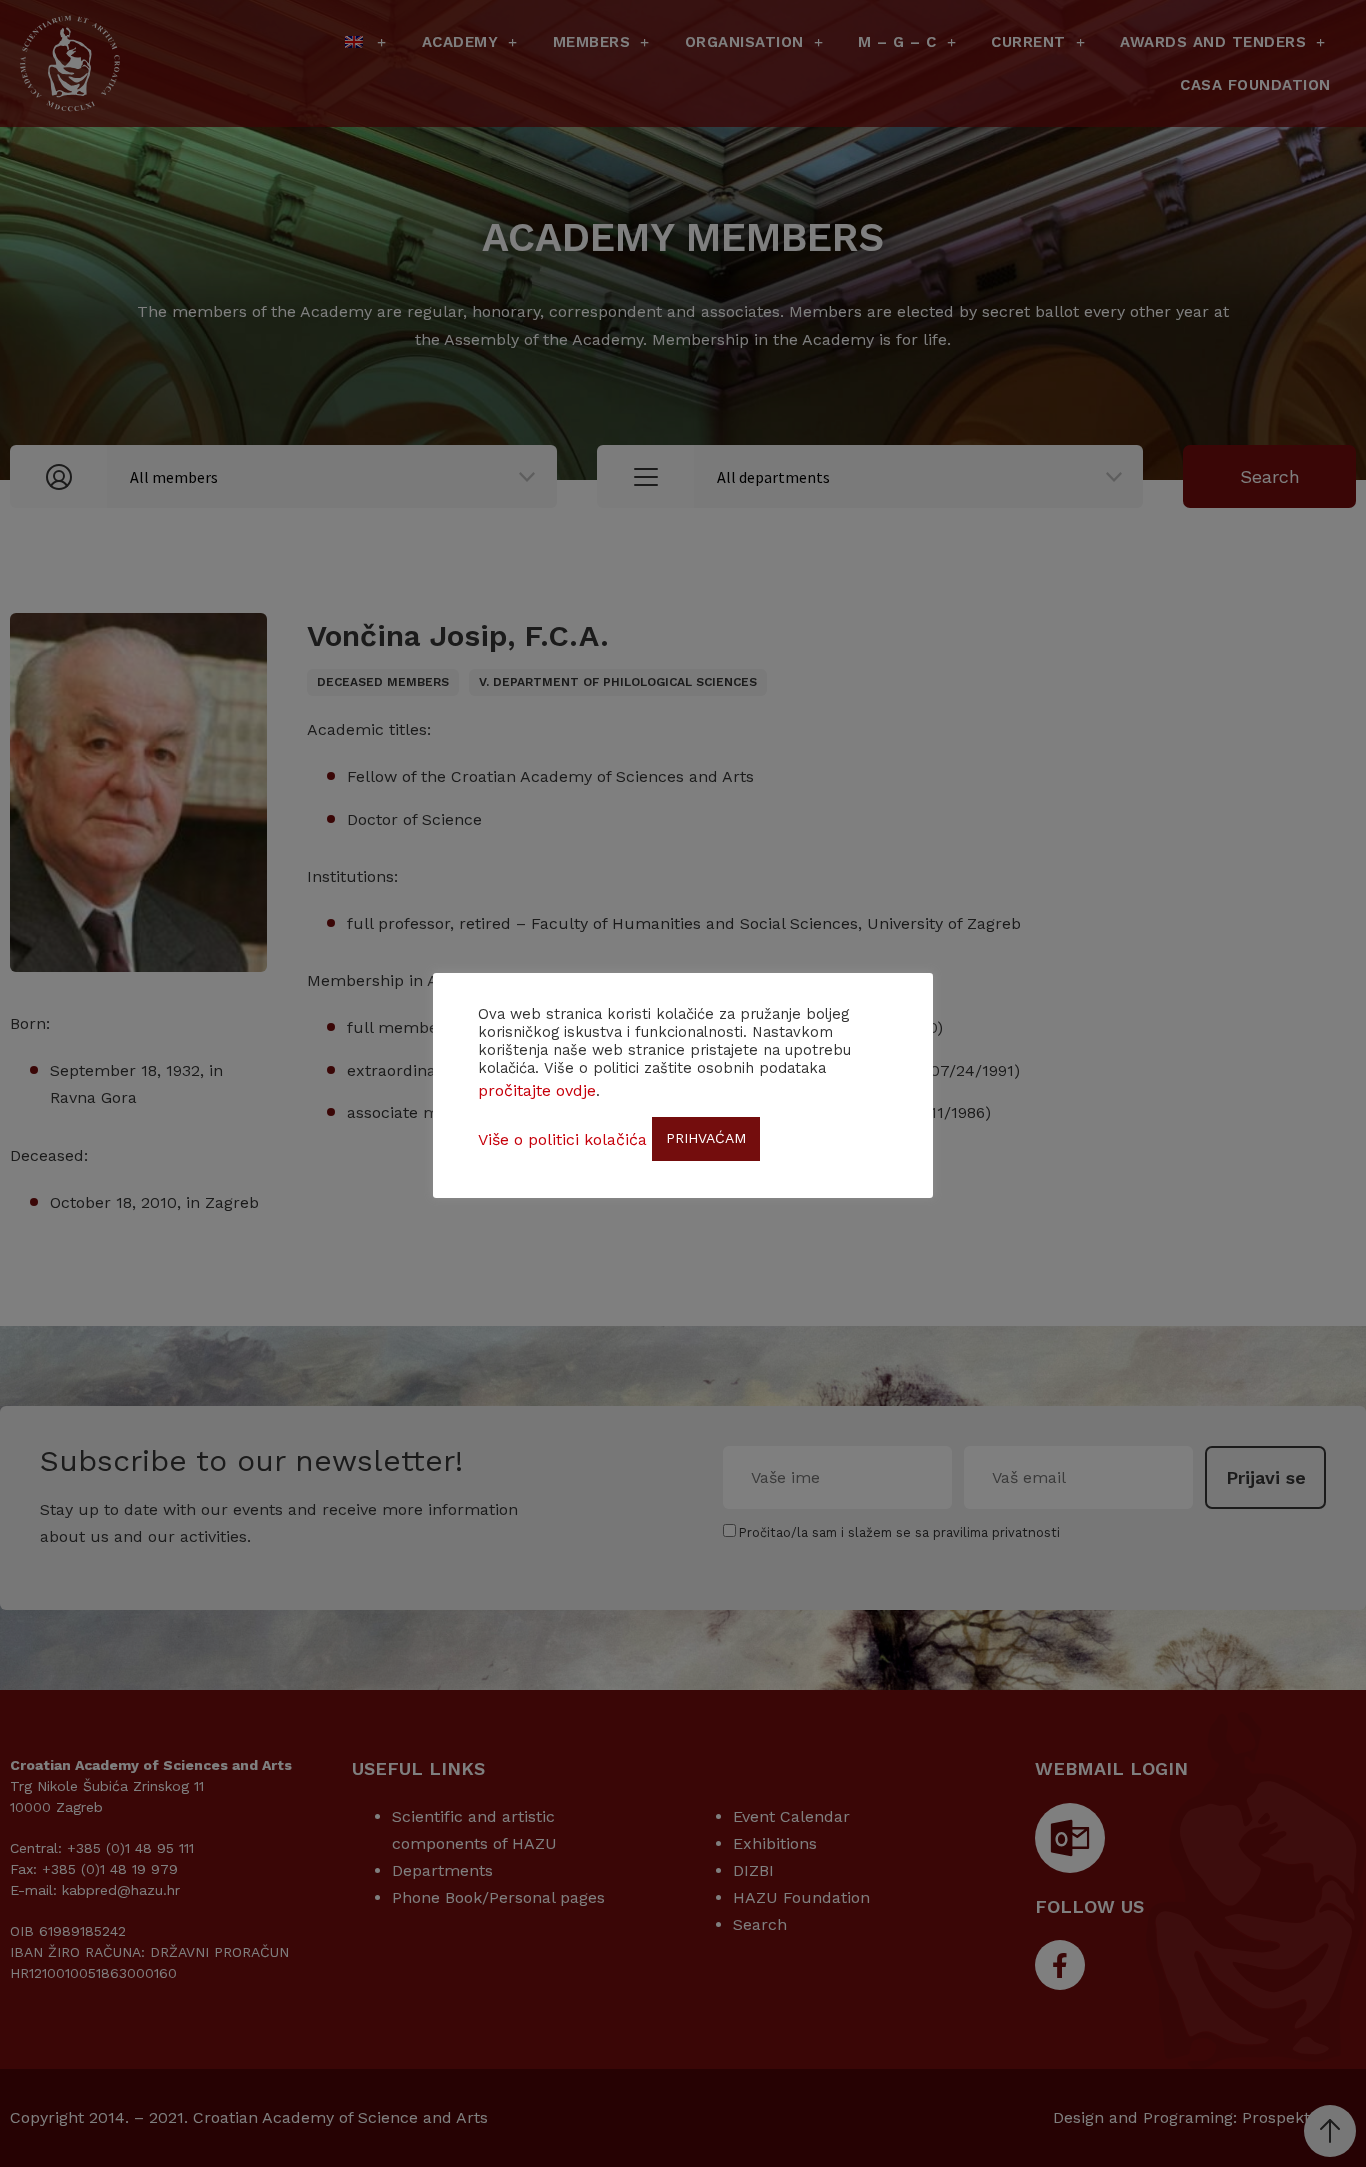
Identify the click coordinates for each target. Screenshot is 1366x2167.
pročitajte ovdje (537, 1090)
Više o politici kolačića (562, 1139)
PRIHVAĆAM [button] (706, 1138)
